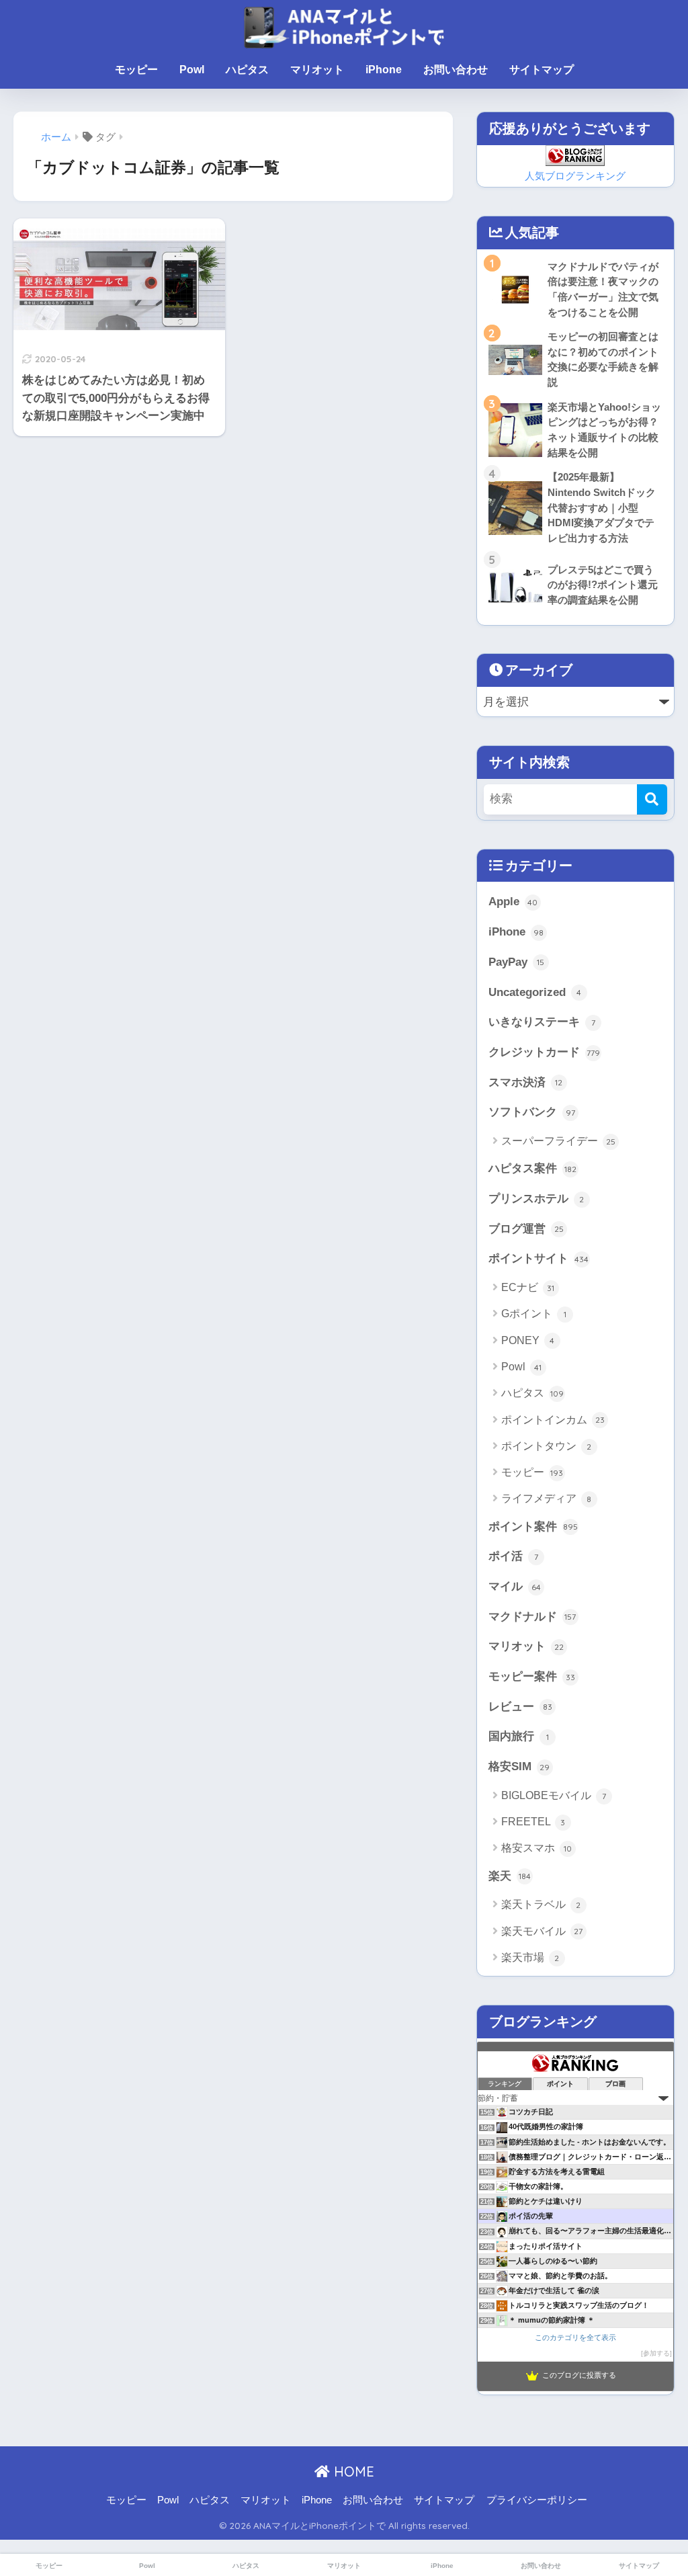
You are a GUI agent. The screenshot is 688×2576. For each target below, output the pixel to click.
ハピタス (247, 70)
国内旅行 (519, 1736)
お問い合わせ (456, 70)
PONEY (528, 1340)
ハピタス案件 (532, 1168)
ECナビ (528, 1287)
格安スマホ (536, 1848)
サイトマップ (542, 70)
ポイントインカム (553, 1420)
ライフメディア (547, 1498)
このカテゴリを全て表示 (575, 2337)
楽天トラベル (541, 1904)
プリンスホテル (536, 1199)
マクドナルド (532, 1617)
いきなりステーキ (542, 1022)
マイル (515, 1586)
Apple (513, 902)
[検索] (652, 799)
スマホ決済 (526, 1082)
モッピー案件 (532, 1676)
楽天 (510, 1876)
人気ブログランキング (575, 176)
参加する (656, 2353)
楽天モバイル (542, 1931)
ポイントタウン (547, 1446)
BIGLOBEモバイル (554, 1795)
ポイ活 (513, 1556)
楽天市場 (530, 1957)
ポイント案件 (533, 1527)
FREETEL (533, 1822)
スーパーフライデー (558, 1141)
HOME (352, 2471)
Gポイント (534, 1314)
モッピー (136, 70)
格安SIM (519, 1767)
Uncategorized (535, 992)
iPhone (384, 70)
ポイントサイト (539, 1258)
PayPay (517, 962)
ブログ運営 (526, 1229)
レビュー (520, 1707)
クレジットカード (544, 1052)
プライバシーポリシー (537, 2500)
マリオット (317, 70)
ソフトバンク (532, 1112)
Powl (192, 70)
